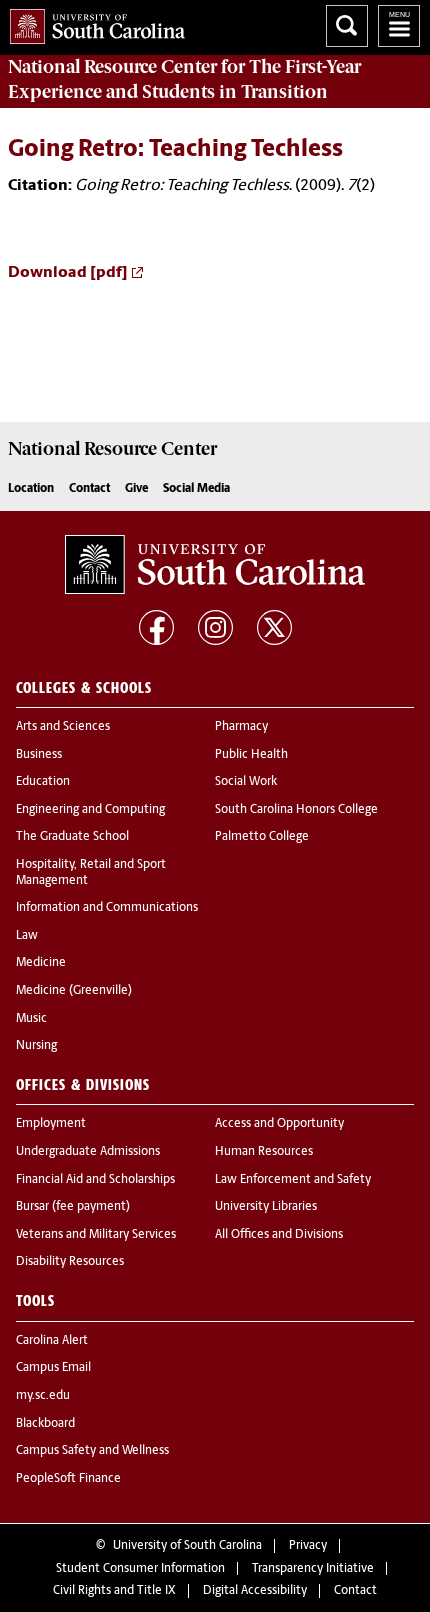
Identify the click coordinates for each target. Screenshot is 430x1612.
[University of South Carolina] (215, 564)
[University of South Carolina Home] (92, 22)
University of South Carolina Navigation (399, 26)
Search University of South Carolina (347, 26)
